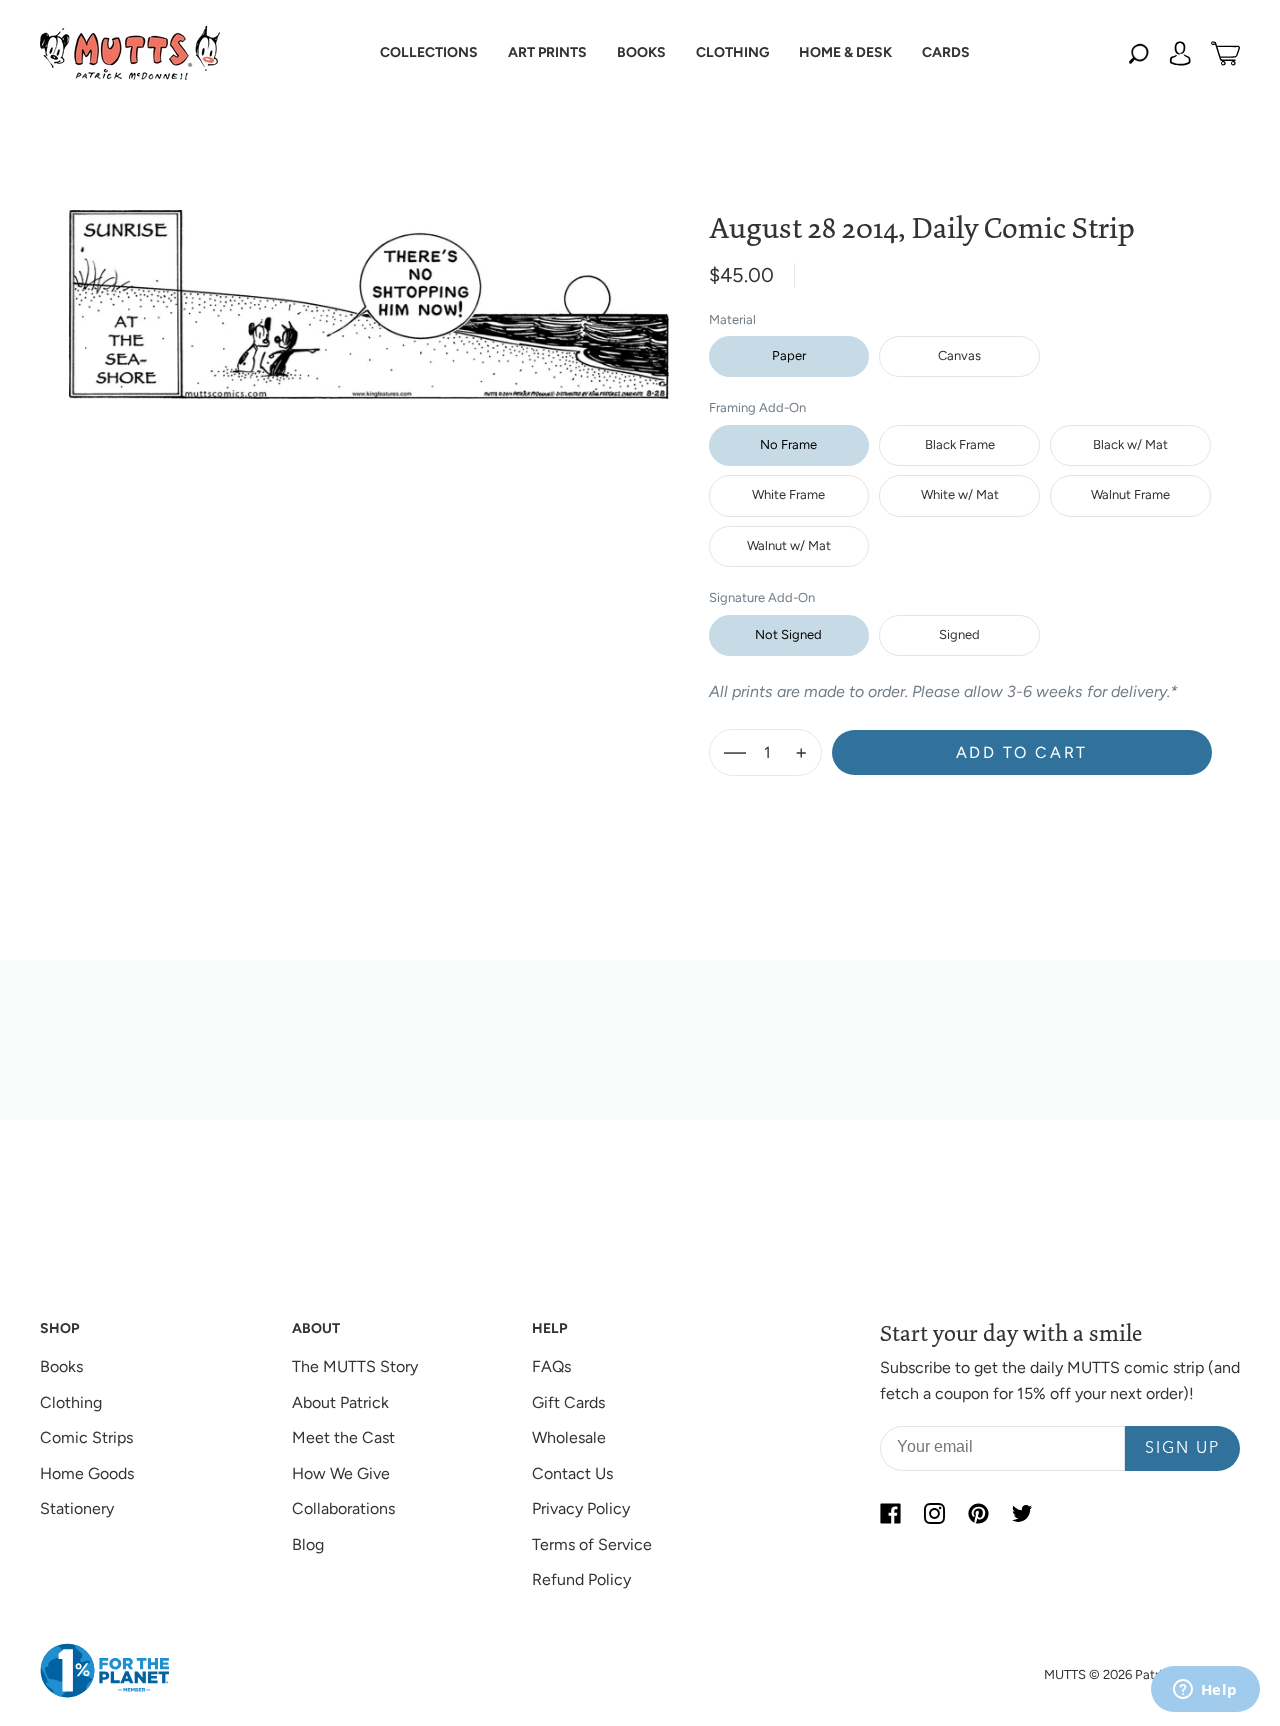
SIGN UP (1182, 1449)
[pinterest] (978, 1513)
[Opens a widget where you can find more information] (1205, 1691)
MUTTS (1065, 1674)
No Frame (788, 444)
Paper (789, 355)
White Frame (788, 494)
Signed (959, 634)
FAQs (551, 1366)
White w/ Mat (960, 494)
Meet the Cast (343, 1437)
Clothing (71, 1402)
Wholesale (569, 1437)
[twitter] (1022, 1513)
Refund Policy (581, 1579)
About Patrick (340, 1402)
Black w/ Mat (1130, 444)
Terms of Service (592, 1544)
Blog (308, 1544)
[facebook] (890, 1513)
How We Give (341, 1473)
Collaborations (343, 1508)
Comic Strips (86, 1437)
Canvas (959, 355)
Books (61, 1366)
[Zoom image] (369, 288)
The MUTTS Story (355, 1366)
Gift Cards (568, 1402)
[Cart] (1225, 53)
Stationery (77, 1508)
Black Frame (960, 444)
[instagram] (934, 1513)
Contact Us (572, 1473)
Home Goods (87, 1473)
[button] (429, 53)
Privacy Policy (581, 1508)
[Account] (1180, 53)
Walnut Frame (1130, 494)
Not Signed (788, 634)
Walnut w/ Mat (789, 545)
